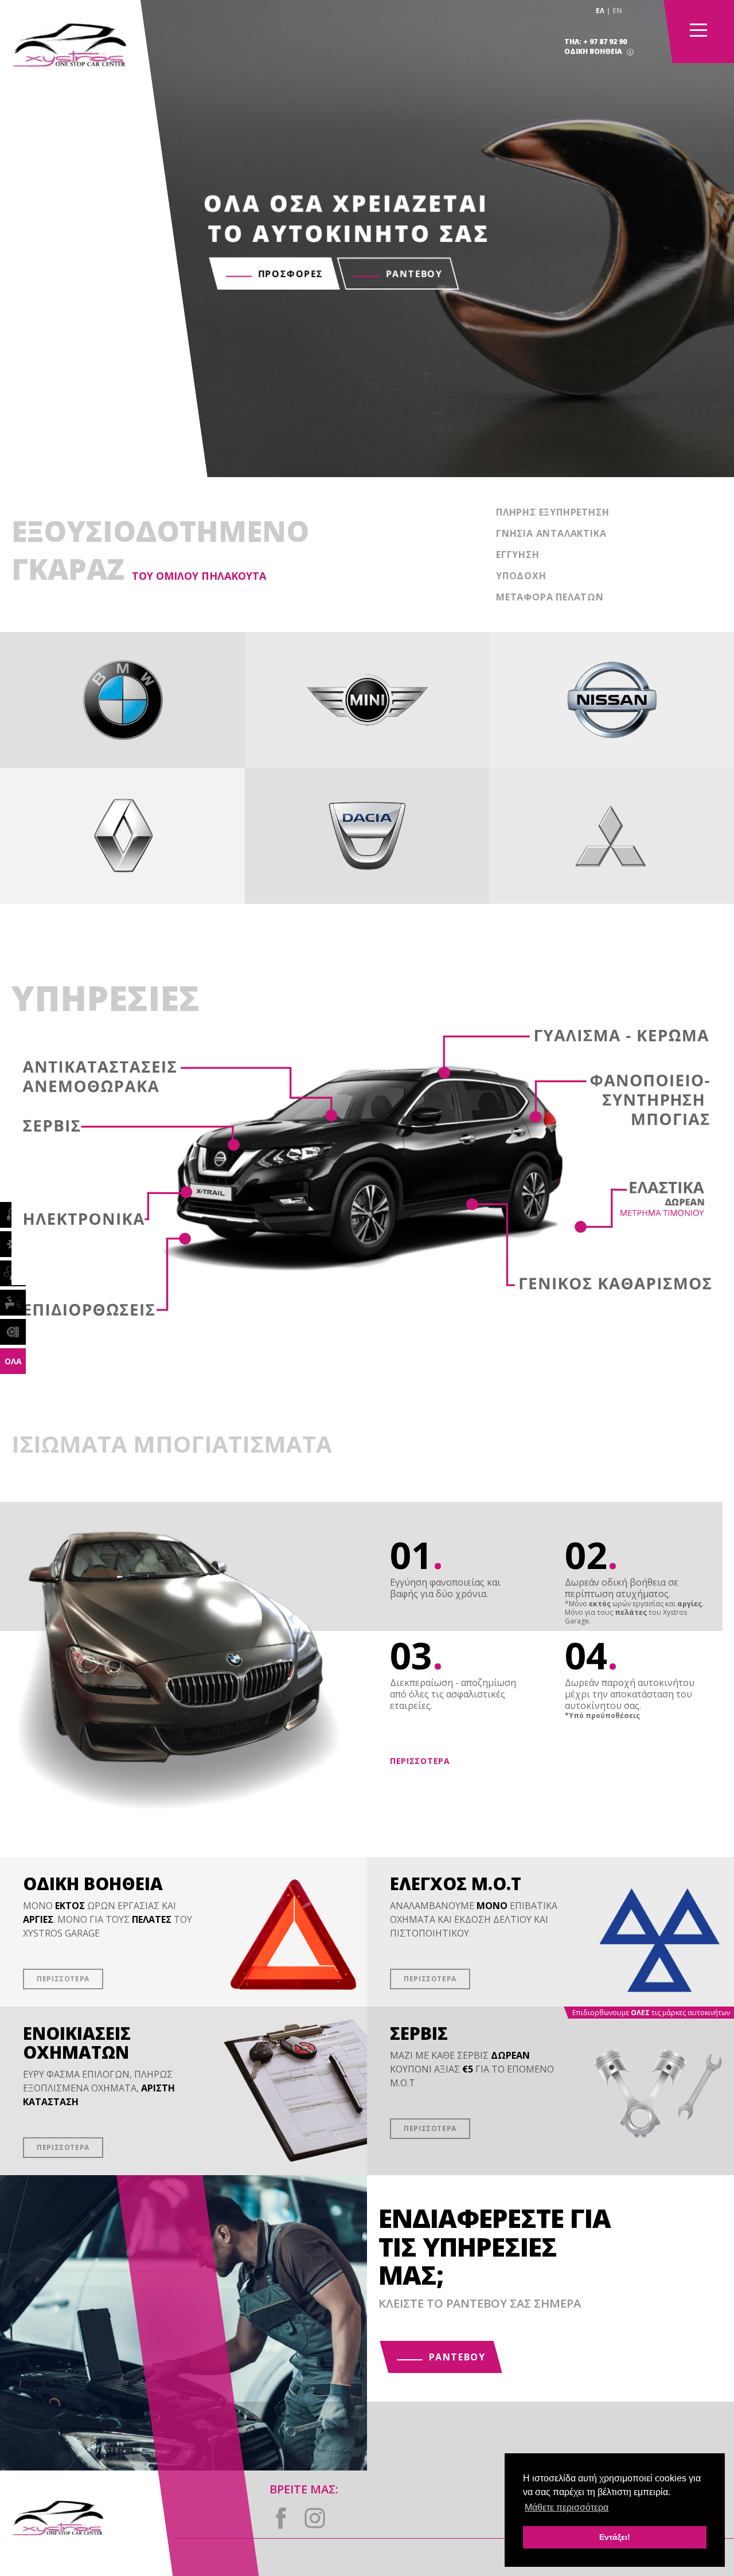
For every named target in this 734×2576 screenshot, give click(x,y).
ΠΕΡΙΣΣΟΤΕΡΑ (420, 1761)
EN (617, 11)
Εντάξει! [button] (615, 2537)
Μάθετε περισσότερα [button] (567, 2507)
